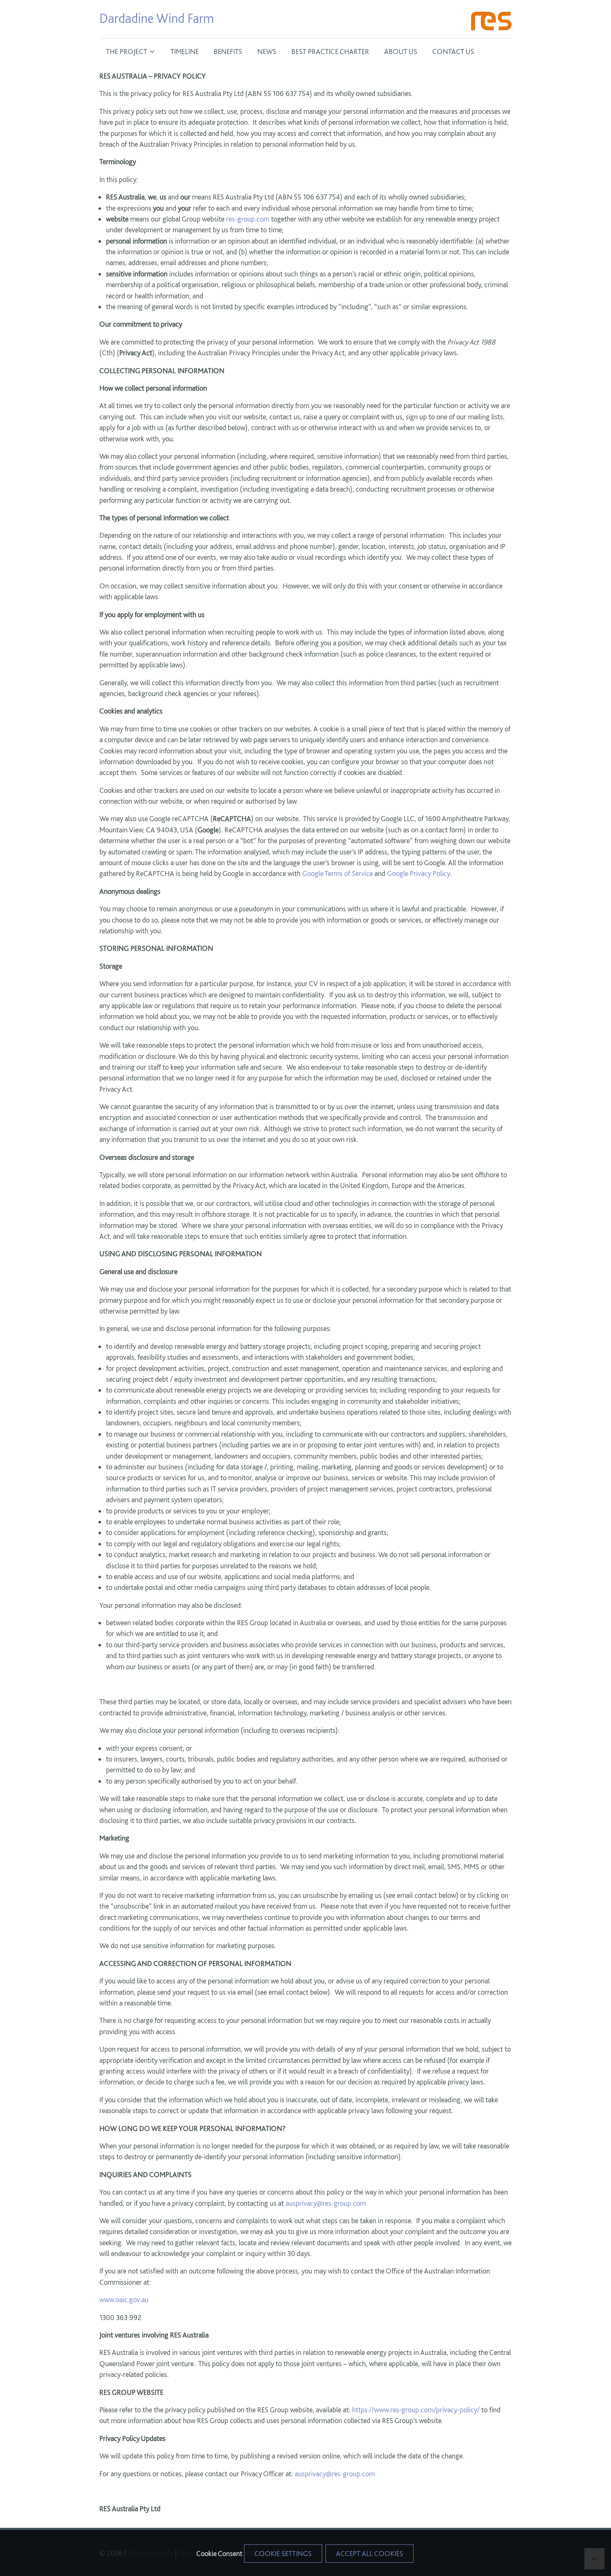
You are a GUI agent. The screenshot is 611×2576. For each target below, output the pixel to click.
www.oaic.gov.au (124, 2299)
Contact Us (453, 51)
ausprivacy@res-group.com (326, 2203)
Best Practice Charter (330, 51)
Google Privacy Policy (419, 873)
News (267, 51)
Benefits (228, 51)
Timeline (185, 51)
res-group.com (248, 219)
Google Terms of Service (338, 873)
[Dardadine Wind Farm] (491, 22)
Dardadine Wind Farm (157, 18)
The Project (127, 51)
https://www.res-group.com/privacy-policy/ (416, 2410)
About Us (401, 51)
